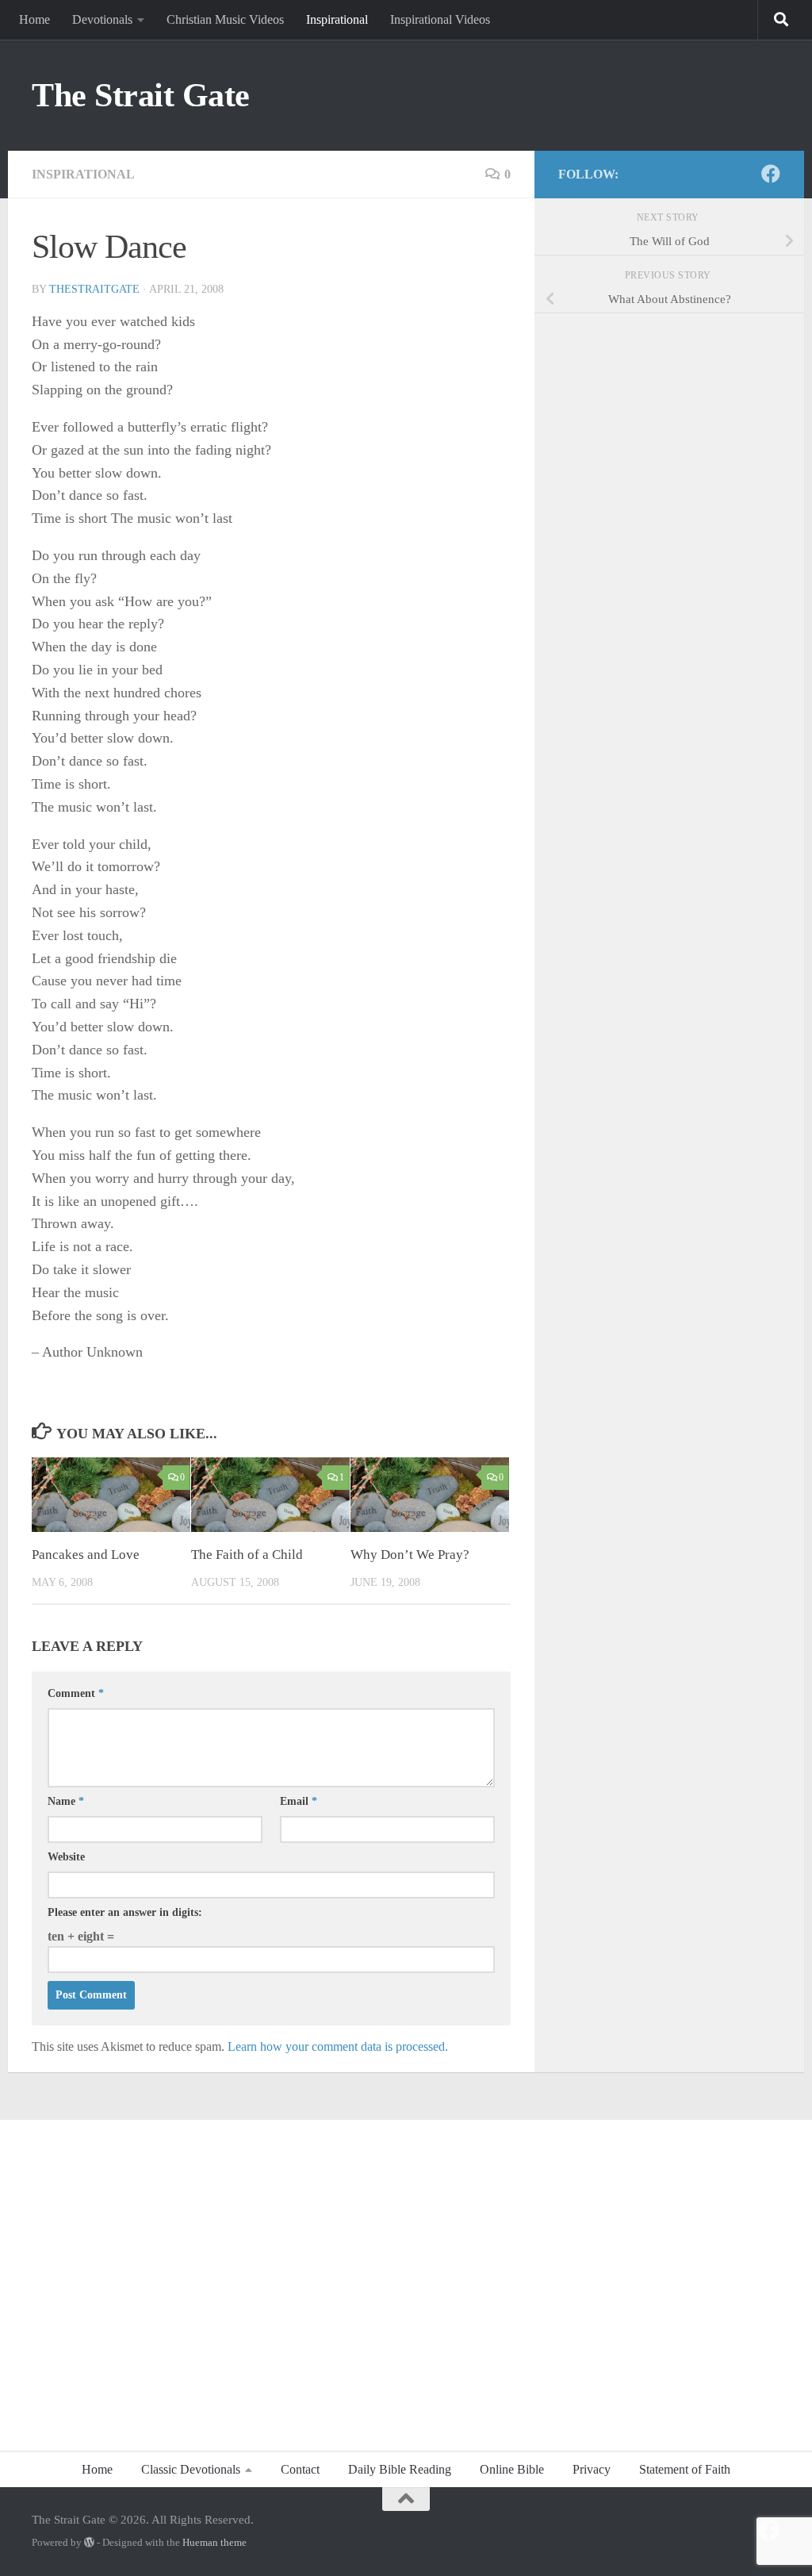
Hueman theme (214, 2542)
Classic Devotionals (191, 2469)
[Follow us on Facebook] (771, 174)
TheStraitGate (94, 289)
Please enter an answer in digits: (125, 1912)
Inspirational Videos (440, 19)
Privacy (592, 2469)
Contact (300, 2469)
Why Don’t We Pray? (410, 1555)
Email (299, 1801)
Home (34, 19)
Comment (76, 1693)
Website (66, 1857)
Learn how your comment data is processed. (338, 2046)
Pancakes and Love (86, 1555)
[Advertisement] (406, 2277)
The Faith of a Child (247, 1555)
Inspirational (337, 19)
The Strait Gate (141, 95)
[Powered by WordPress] (89, 2542)
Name (66, 1801)
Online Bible (512, 2469)
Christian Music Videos (225, 19)
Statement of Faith (685, 2469)
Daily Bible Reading (400, 2469)
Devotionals (102, 19)
